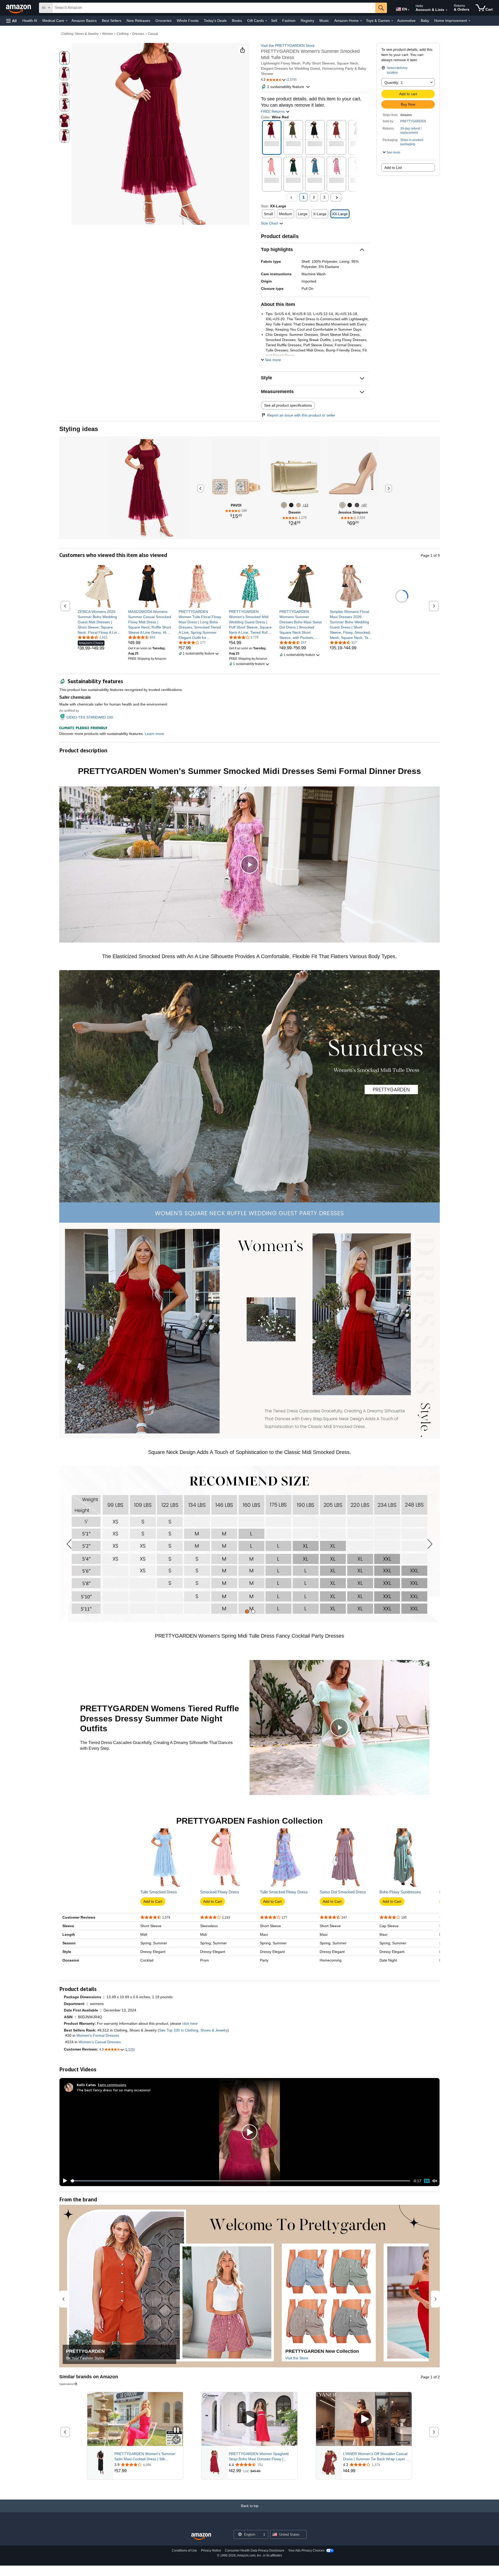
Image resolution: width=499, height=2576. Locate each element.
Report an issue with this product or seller (301, 415)
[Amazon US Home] (201, 2537)
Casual (153, 34)
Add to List (393, 168)
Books (237, 21)
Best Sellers (112, 21)
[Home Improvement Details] (469, 21)
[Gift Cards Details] (266, 21)
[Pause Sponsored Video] (176, 2430)
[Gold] (284, 505)
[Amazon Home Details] (361, 21)
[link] (99, 622)
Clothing (123, 34)
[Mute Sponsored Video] (176, 2440)
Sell (274, 21)
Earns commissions (112, 2085)
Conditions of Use (184, 2551)
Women (108, 34)
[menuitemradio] (427, 2181)
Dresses (138, 34)
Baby (425, 21)
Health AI (30, 21)
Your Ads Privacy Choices (306, 2551)
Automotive (406, 21)
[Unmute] (435, 2181)
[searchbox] (214, 8)
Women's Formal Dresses (98, 2035)
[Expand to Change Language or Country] (409, 10)
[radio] (64, 58)
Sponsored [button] (66, 2384)
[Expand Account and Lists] (447, 10)
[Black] (291, 505)
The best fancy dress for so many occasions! (114, 2090)
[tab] (247, 1611)
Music (324, 21)
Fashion (289, 21)
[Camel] (298, 505)
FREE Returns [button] (273, 111)
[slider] (240, 2181)
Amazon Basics (84, 21)
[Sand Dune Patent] (342, 505)
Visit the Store (297, 2358)
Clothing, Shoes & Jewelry (80, 34)
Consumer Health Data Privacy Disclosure (255, 2551)
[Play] (64, 2181)
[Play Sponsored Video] (249, 2419)
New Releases (138, 21)
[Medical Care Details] (67, 21)
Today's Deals (215, 21)
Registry (307, 21)
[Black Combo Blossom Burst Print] (357, 505)
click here (190, 2023)
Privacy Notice (211, 2551)
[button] (11, 21)
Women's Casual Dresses (100, 2042)
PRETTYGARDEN (413, 121)
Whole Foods (188, 21)
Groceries (163, 21)
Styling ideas (79, 429)
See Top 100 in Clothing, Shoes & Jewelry (193, 2030)
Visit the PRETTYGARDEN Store (288, 46)
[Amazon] (19, 8)
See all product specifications (288, 405)
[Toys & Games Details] (392, 21)
